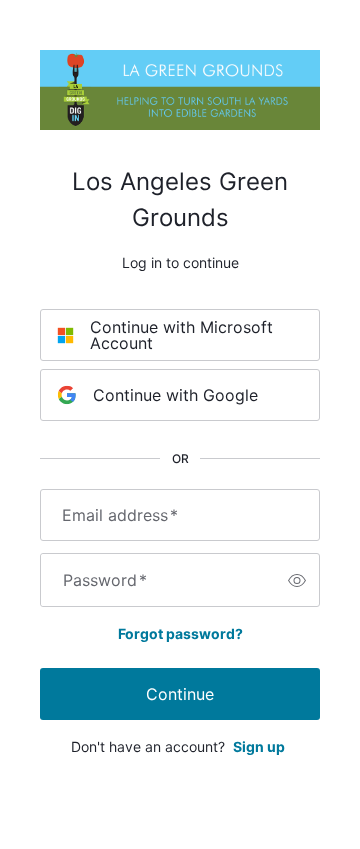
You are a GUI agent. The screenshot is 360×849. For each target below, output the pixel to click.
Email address (120, 515)
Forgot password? (180, 633)
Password (105, 580)
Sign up (259, 746)
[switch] (297, 580)
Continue (180, 694)
